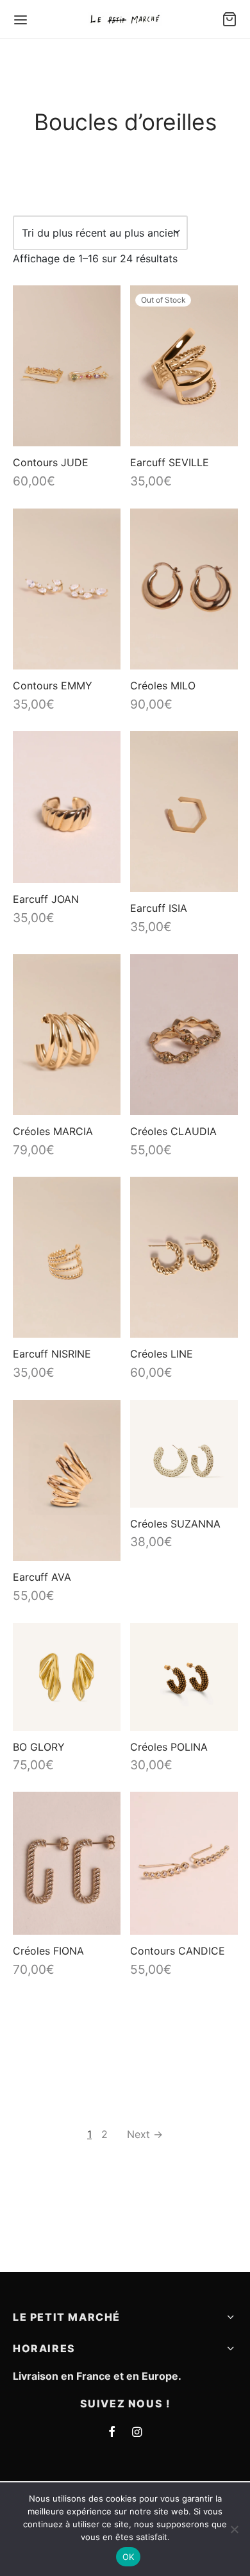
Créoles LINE (162, 1354)
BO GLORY (39, 1746)
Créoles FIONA (48, 1951)
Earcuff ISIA (159, 908)
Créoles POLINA (169, 1746)
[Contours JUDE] (67, 366)
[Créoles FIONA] (67, 1863)
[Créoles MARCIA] (67, 1035)
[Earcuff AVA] (67, 1480)
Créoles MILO (163, 686)
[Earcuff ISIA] (184, 812)
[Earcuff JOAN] (67, 807)
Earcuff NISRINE (52, 1354)
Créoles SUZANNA (175, 1523)
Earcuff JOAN (46, 899)
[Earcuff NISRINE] (67, 1257)
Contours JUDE (51, 462)
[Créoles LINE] (184, 1257)
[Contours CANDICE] (184, 1863)
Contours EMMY (53, 686)
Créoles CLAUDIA (173, 1131)
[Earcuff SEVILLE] (184, 366)
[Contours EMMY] (67, 589)
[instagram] (137, 2433)
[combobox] (100, 233)
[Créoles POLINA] (184, 1677)
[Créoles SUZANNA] (184, 1454)
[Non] (234, 2529)
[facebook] (112, 2433)
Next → (145, 2134)
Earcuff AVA (42, 1577)
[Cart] (229, 19)
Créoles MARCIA (53, 1131)
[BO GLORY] (67, 1677)
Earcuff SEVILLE (170, 462)
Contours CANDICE (178, 1951)
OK (129, 2557)
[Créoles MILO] (184, 589)
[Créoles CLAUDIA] (184, 1035)
